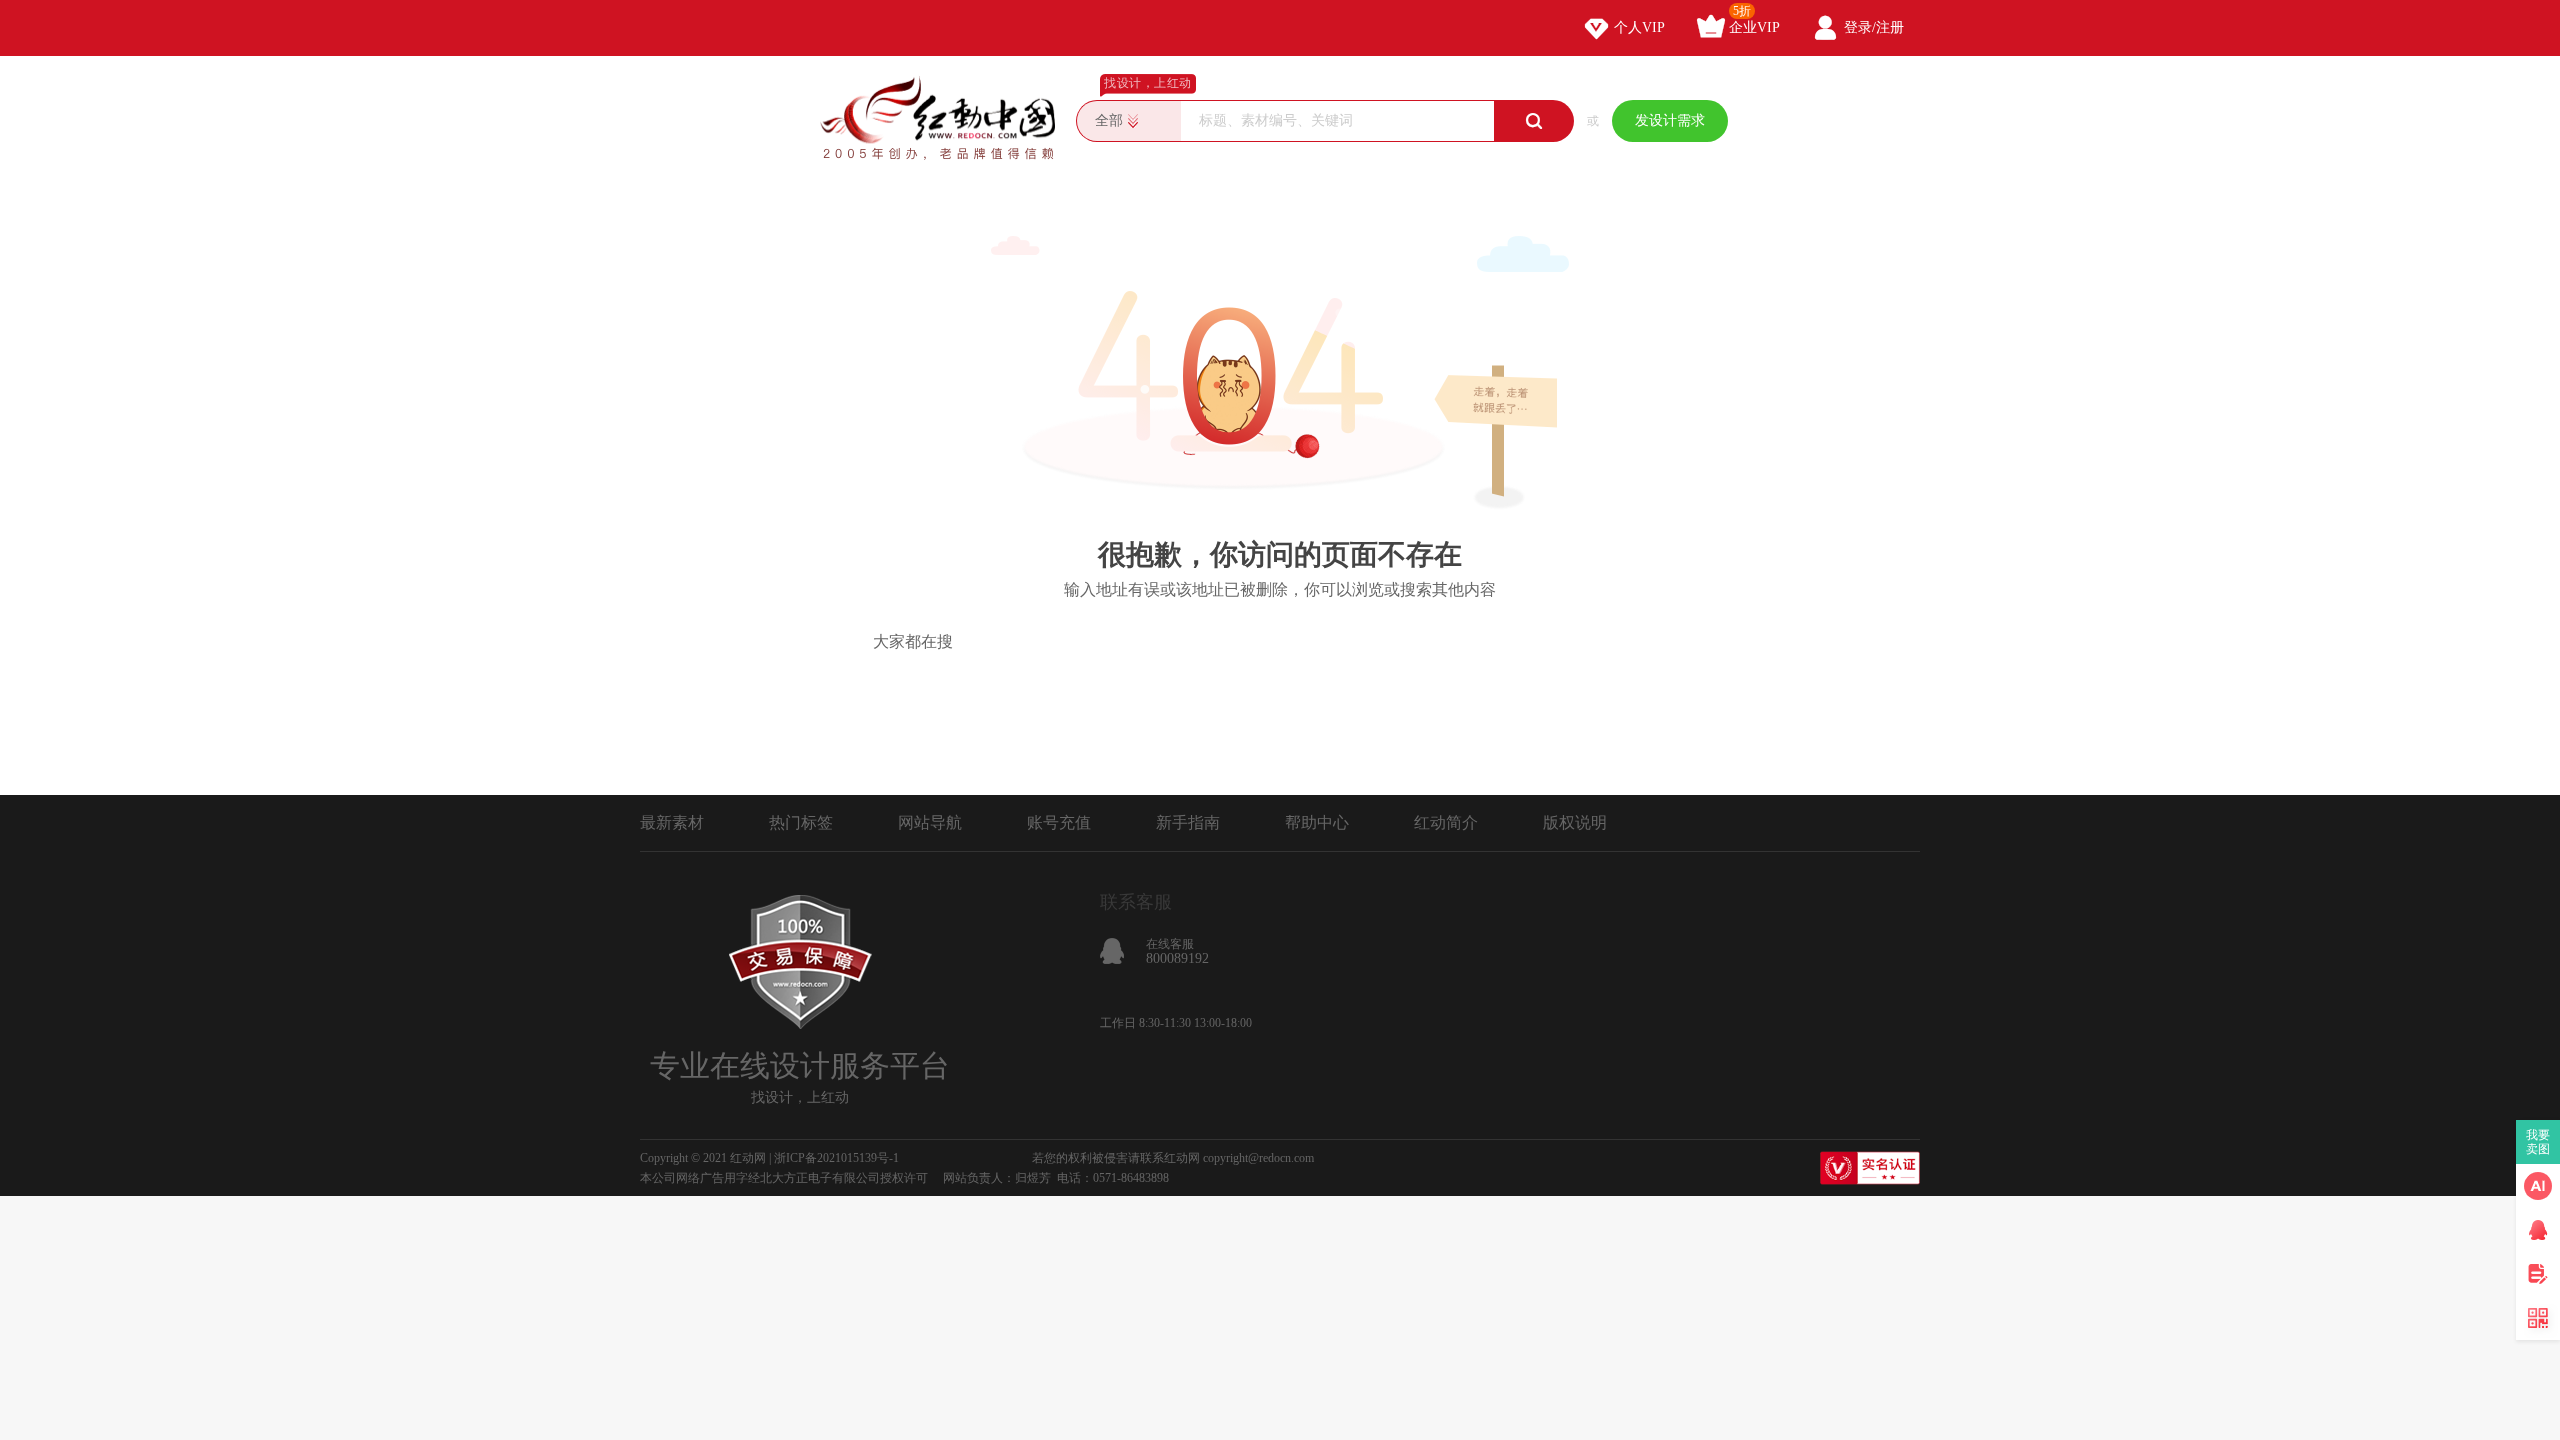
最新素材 (672, 822)
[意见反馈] (2538, 1274)
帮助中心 (1317, 822)
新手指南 (1188, 822)
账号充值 (1059, 822)
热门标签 (801, 822)
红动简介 (1446, 822)
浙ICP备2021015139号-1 (836, 1158)
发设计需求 (1670, 120)
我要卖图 (2538, 1142)
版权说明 (1575, 822)
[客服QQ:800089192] (2538, 1230)
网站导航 (930, 822)
